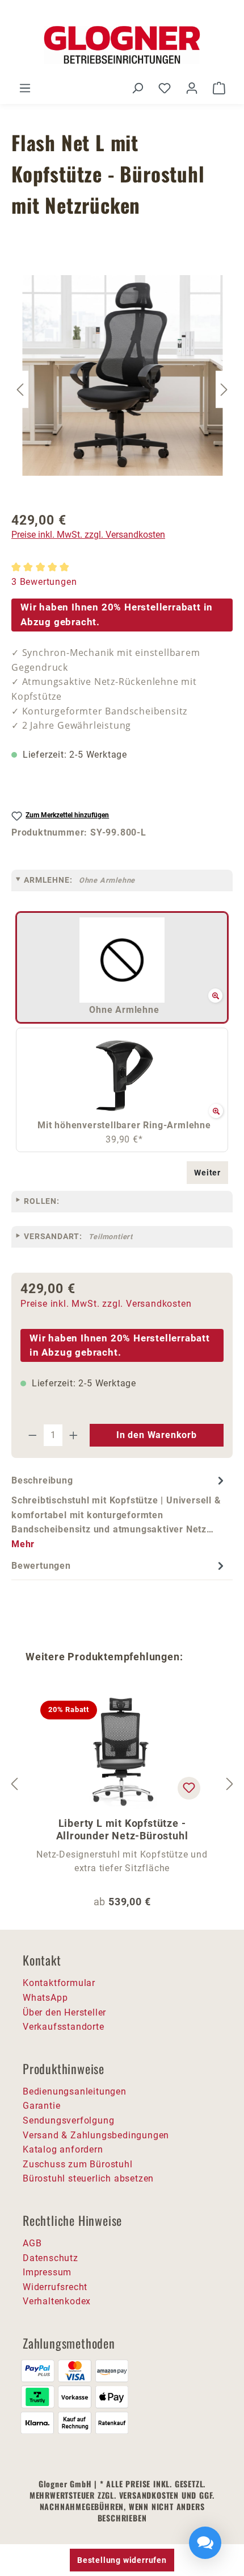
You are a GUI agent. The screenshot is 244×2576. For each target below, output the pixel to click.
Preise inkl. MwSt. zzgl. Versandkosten (88, 535)
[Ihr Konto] (192, 88)
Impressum (47, 2272)
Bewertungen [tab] (41, 1566)
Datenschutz (51, 2258)
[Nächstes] (224, 390)
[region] (122, 390)
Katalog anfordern (63, 2149)
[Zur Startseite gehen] (122, 45)
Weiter (207, 1173)
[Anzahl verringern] (32, 1435)
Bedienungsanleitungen (75, 2091)
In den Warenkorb (157, 1435)
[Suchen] (137, 88)
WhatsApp (45, 1998)
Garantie (41, 2106)
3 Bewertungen (44, 582)
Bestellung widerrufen (122, 2560)
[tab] (119, 1512)
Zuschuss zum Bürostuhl (78, 2164)
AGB (32, 2243)
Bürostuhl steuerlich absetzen (88, 2178)
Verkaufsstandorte (64, 2027)
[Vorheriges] (20, 390)
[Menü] (25, 88)
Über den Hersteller (64, 2012)
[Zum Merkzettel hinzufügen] (189, 1788)
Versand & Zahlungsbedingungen (96, 2135)
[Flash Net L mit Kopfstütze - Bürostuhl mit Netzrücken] (123, 375)
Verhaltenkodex (57, 2301)
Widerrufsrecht (55, 2287)
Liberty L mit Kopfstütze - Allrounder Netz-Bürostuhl (122, 1829)
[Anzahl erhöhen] (74, 1435)
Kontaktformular (59, 1983)
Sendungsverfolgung (68, 2120)
